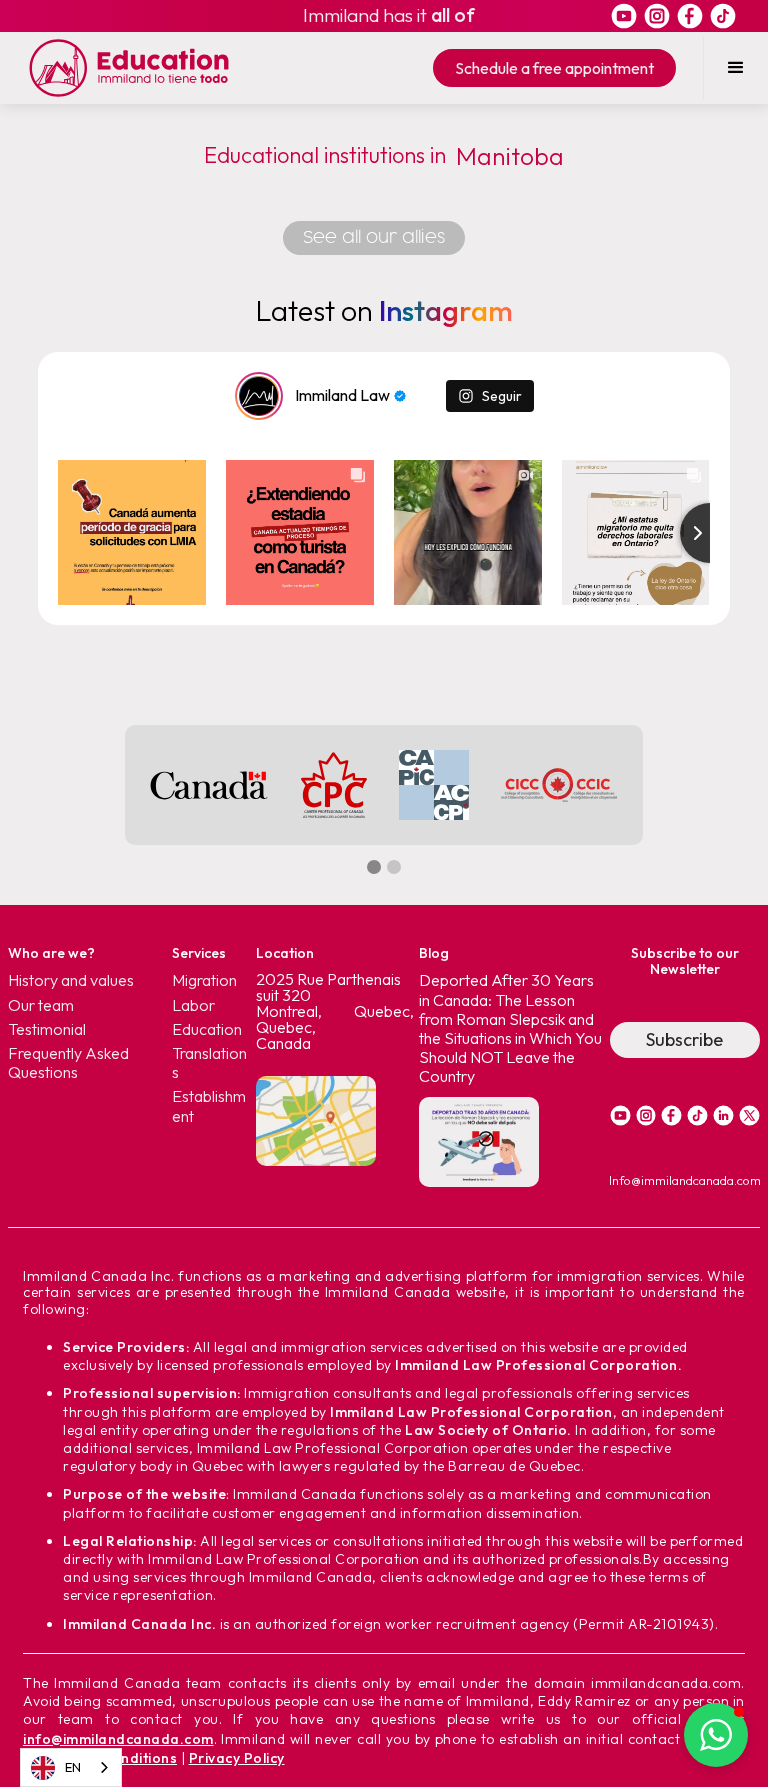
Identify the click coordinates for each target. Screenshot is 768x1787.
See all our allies (374, 238)
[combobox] (71, 1767)
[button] (735, 68)
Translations (209, 1063)
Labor (193, 1005)
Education (207, 1029)
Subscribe (684, 1039)
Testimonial (47, 1029)
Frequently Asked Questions (68, 1063)
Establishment (209, 1106)
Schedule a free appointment (554, 68)
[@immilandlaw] (259, 396)
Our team (41, 1005)
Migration (204, 980)
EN (73, 1767)
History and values (71, 980)
